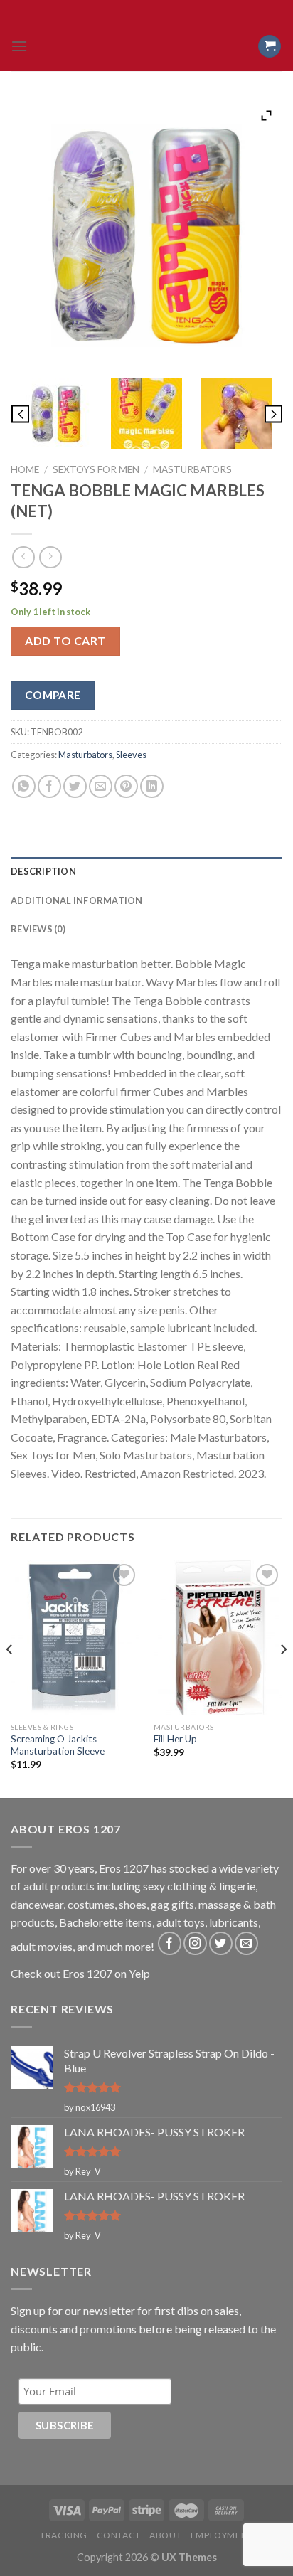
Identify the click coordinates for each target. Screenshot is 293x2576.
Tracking (64, 2535)
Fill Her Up (175, 1739)
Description (43, 871)
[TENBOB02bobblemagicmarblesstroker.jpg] (56, 414)
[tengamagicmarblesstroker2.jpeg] (237, 414)
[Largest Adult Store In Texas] (146, 46)
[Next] (283, 1678)
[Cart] (270, 47)
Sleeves (131, 755)
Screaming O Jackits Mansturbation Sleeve (58, 1745)
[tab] (146, 871)
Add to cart (65, 640)
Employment (222, 2535)
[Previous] (10, 1678)
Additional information (77, 900)
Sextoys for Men (96, 469)
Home (25, 469)
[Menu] (19, 46)
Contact (119, 2535)
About (165, 2535)
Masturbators (192, 469)
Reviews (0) (38, 929)
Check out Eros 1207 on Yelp (80, 1973)
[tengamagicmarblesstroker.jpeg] (147, 414)
